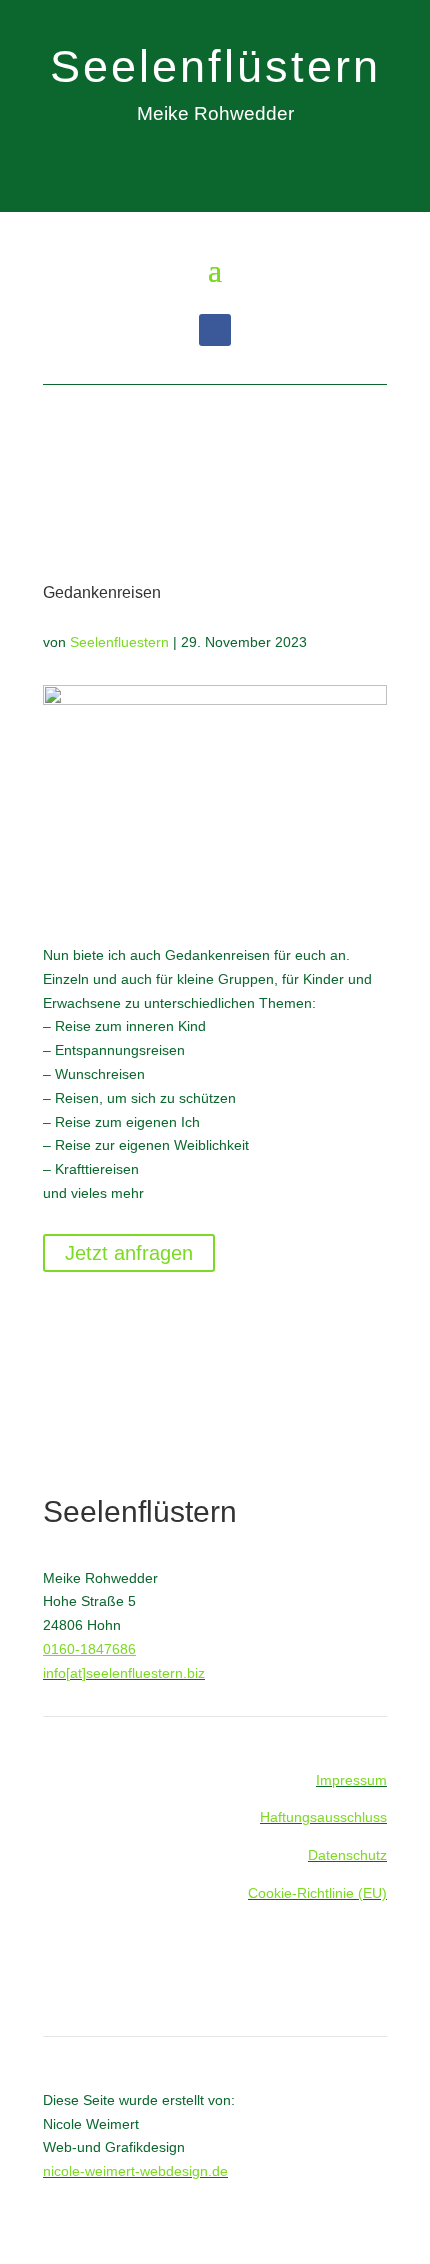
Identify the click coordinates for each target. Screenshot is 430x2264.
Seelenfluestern (119, 642)
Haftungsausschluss (323, 1817)
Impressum (351, 1780)
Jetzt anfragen (129, 1253)
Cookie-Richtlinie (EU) (317, 1893)
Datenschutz (347, 1855)
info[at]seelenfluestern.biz (124, 1673)
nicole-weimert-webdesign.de (135, 2171)
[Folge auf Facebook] (215, 330)
